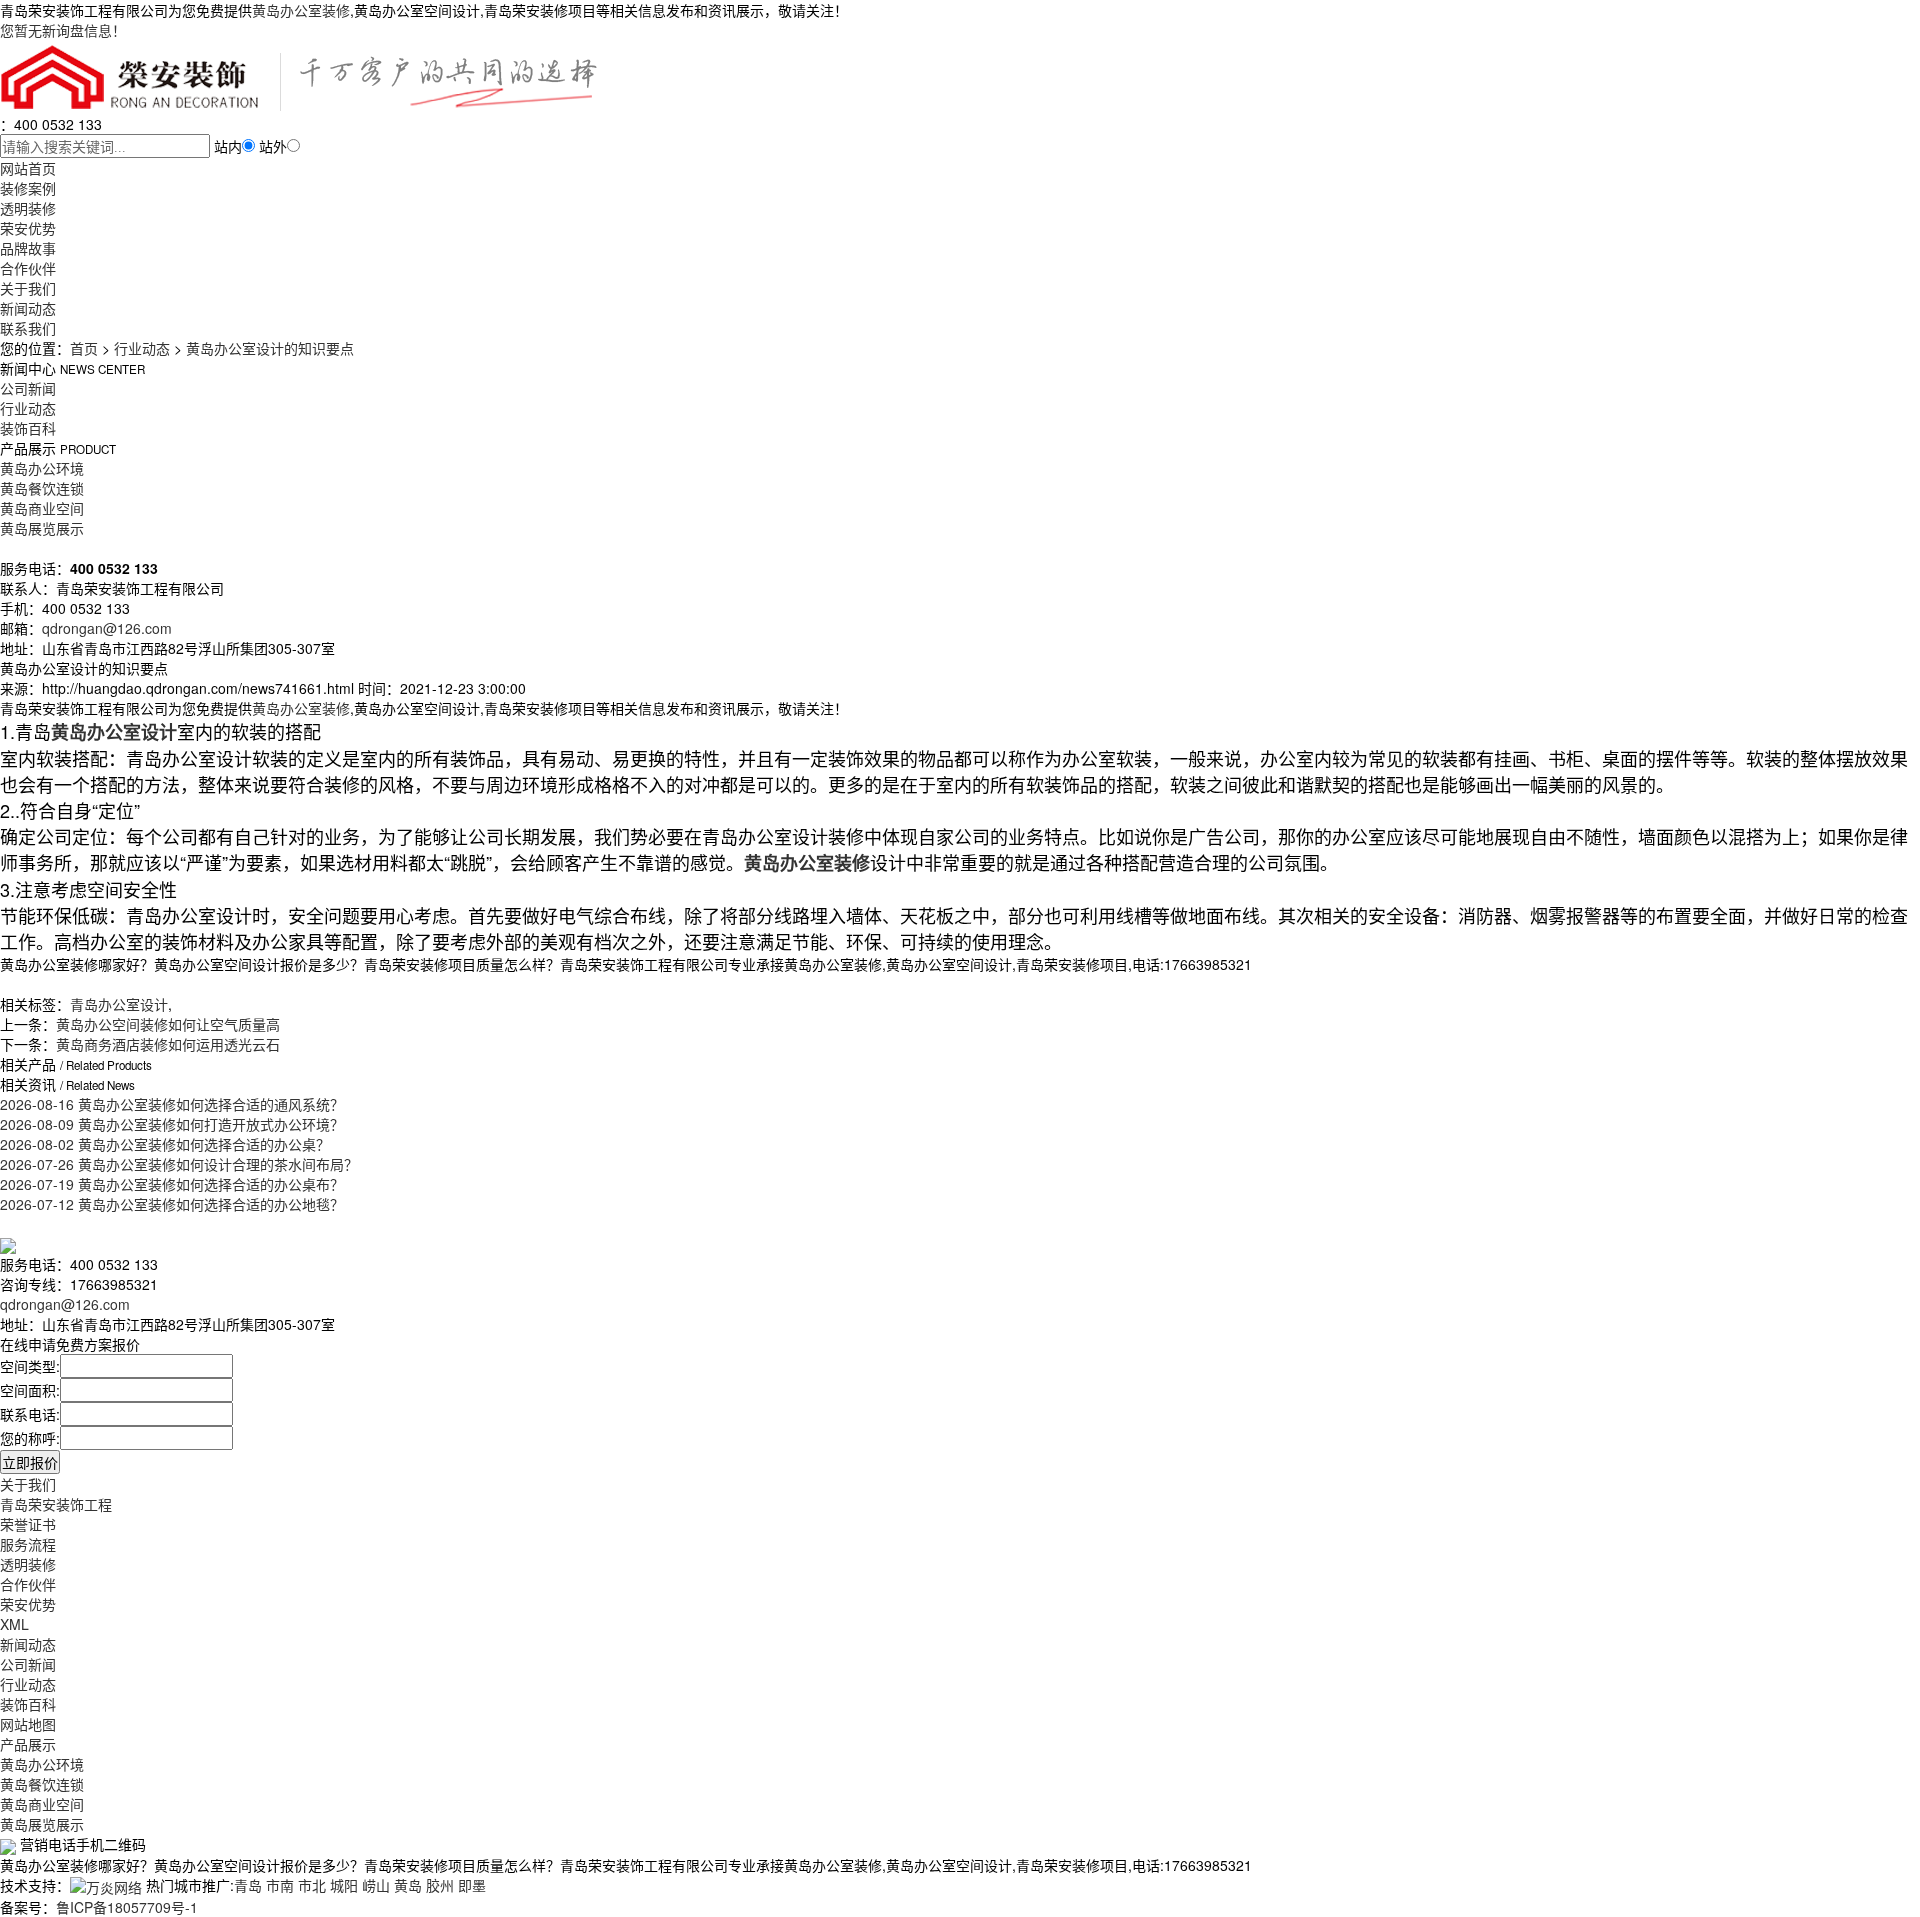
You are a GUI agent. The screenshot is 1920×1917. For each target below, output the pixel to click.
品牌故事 (28, 248)
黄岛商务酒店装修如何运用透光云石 (168, 1044)
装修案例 (28, 188)
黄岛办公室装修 (301, 10)
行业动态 (142, 348)
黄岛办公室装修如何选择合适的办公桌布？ (172, 1184)
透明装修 (28, 208)
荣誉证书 (28, 1524)
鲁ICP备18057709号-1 (127, 1907)
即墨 (472, 1885)
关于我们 (28, 288)
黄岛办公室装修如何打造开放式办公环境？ (172, 1124)
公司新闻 (28, 388)
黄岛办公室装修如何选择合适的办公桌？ (165, 1144)
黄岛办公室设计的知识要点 (270, 348)
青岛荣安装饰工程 (56, 1504)
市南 (280, 1885)
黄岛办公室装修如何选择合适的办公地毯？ (172, 1204)
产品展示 (28, 1744)
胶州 (440, 1885)
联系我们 (28, 328)
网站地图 (28, 1724)
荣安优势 (28, 228)
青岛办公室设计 (119, 1004)
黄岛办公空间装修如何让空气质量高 (168, 1024)
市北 (312, 1885)
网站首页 (28, 168)
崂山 (376, 1885)
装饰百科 (28, 428)
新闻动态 (28, 308)
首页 (84, 348)
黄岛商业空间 (42, 508)
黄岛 (408, 1885)
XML (14, 1624)
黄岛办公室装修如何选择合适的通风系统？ (172, 1104)
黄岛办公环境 (42, 468)
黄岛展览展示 (42, 528)
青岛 (248, 1885)
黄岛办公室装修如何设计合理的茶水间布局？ (179, 1164)
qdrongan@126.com (107, 628)
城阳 (344, 1885)
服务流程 (28, 1544)
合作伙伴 (28, 268)
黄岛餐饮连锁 (42, 488)
